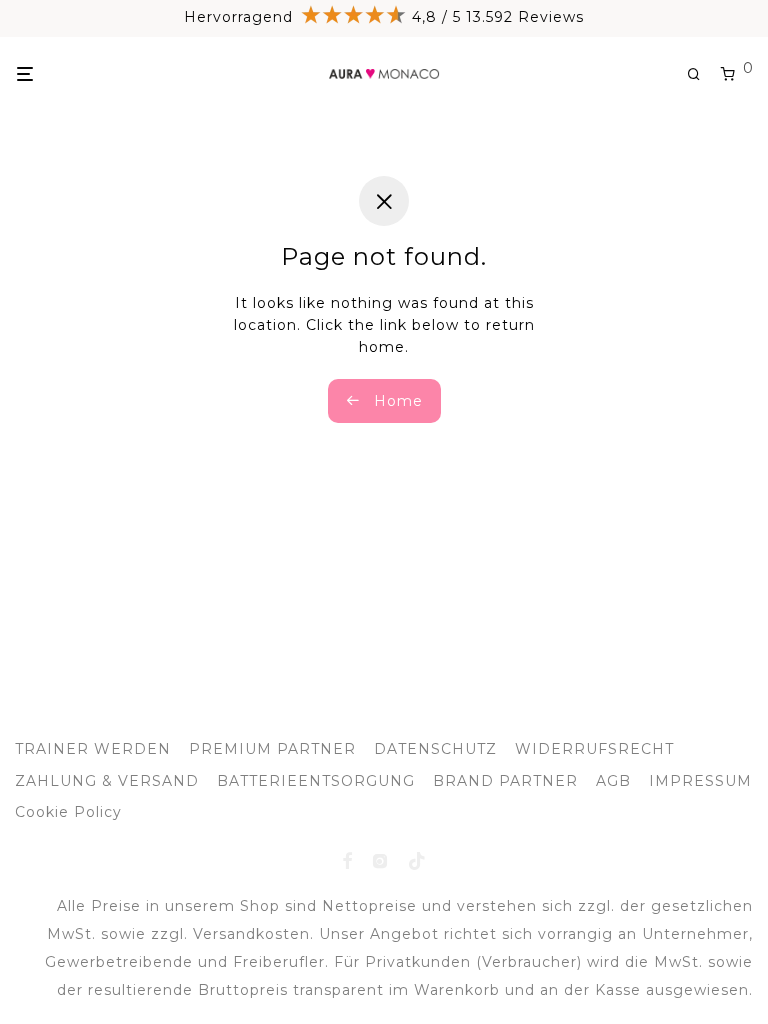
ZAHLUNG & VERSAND (107, 781)
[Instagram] (380, 860)
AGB (613, 781)
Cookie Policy (68, 812)
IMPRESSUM (700, 781)
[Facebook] (347, 860)
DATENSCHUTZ (435, 749)
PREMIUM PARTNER (272, 749)
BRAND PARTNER (505, 781)
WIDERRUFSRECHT (594, 749)
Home (396, 401)
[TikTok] (417, 860)
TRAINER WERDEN (93, 749)
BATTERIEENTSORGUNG (316, 781)
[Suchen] (702, 74)
